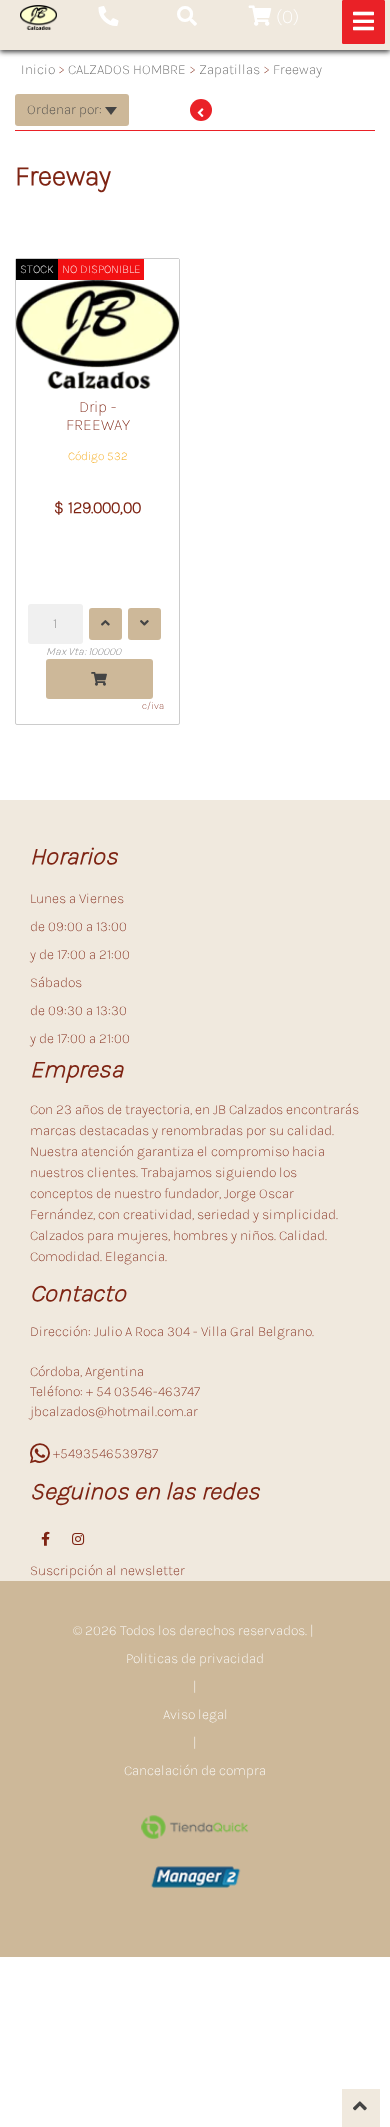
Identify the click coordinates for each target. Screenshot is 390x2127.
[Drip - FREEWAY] (97, 324)
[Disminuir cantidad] (144, 624)
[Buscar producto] (187, 16)
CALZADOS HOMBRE (127, 69)
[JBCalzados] (38, 17)
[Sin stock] (99, 679)
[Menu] (363, 22)
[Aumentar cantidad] (105, 624)
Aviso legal (195, 1714)
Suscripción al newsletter (107, 1570)
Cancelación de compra (195, 1770)
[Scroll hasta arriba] (361, 2108)
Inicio (38, 69)
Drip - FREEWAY (98, 415)
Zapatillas (229, 69)
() (285, 16)
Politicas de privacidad (195, 1658)
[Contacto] (108, 16)
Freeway (297, 69)
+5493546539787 (104, 1453)
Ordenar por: (66, 109)
